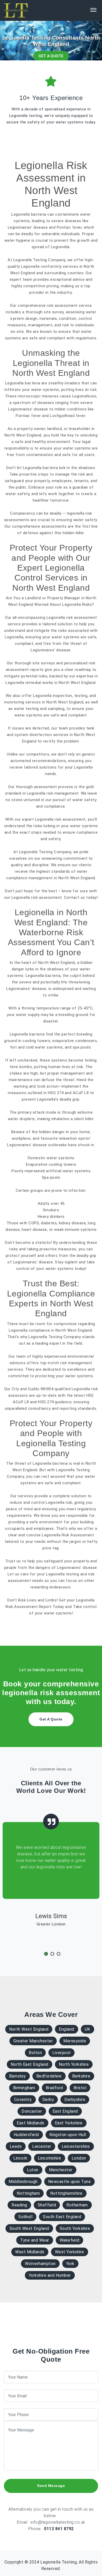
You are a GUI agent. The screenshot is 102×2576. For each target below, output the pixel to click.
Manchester (61, 2170)
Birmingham (24, 2088)
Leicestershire (76, 2146)
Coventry (23, 2100)
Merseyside (75, 2041)
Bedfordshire (49, 2076)
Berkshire (81, 2076)
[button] (45, 1954)
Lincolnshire (50, 2158)
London (79, 2158)
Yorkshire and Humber (50, 2275)
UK (87, 2029)
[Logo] (16, 10)
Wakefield (70, 2240)
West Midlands (30, 2252)
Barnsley (18, 2076)
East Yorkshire (69, 2123)
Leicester (42, 2146)
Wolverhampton (40, 2264)
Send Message (51, 2486)
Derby (48, 2100)
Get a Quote (51, 1719)
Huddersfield (26, 2135)
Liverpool (61, 2053)
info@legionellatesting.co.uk (58, 2522)
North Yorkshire (74, 2064)
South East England (62, 2217)
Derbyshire (75, 2100)
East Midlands (31, 2123)
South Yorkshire (75, 2228)
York (70, 2264)
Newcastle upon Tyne (70, 2182)
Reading (19, 2205)
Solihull (25, 2217)
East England (65, 2111)
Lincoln (20, 2158)
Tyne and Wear (35, 2240)
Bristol (80, 2088)
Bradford (54, 2088)
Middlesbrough (23, 2182)
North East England (30, 2064)
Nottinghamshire (66, 2193)
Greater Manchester (33, 2041)
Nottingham (28, 2193)
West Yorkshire (70, 2252)
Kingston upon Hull (68, 2135)
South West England (29, 2228)
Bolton (35, 2053)
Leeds (16, 2146)
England (67, 2029)
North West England (29, 2029)
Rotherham (77, 2205)
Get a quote (51, 56)
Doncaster (32, 2111)
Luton (33, 2170)
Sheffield (47, 2205)
